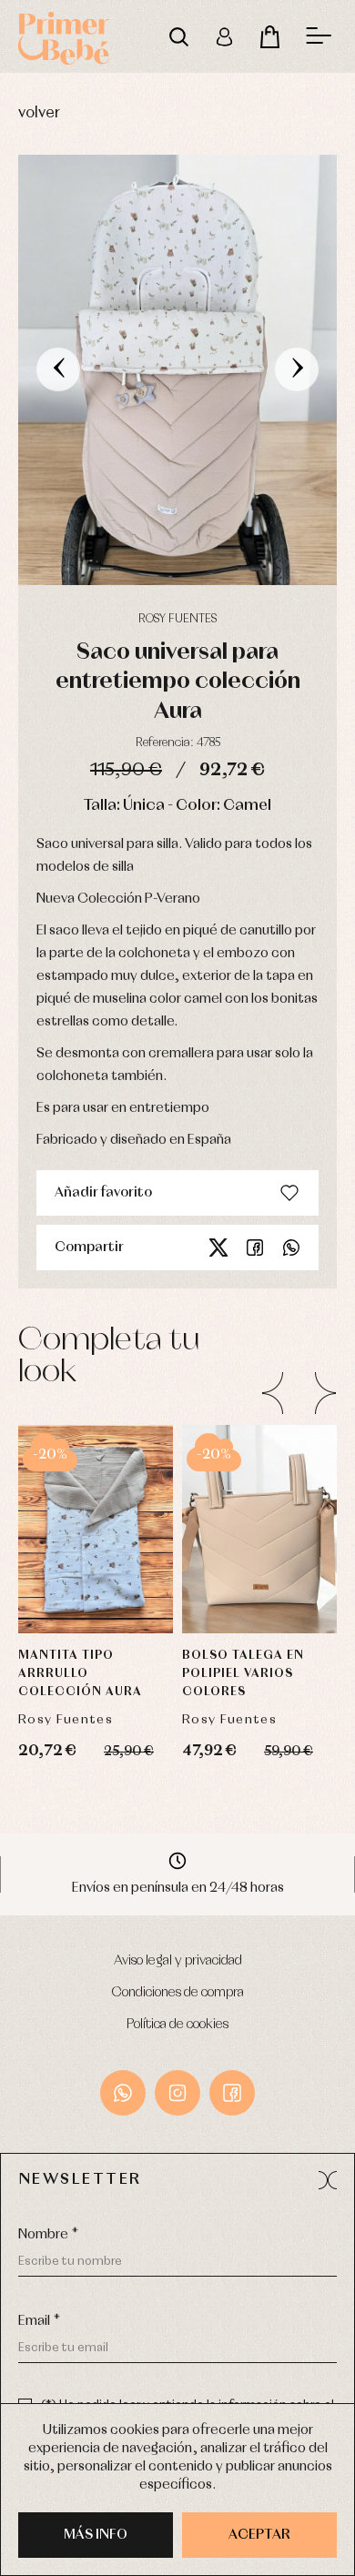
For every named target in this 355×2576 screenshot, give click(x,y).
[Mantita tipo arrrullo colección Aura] (96, 1530)
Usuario (224, 36)
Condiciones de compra (178, 1993)
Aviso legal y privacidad (178, 1961)
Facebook (255, 1248)
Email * (39, 2321)
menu (319, 36)
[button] (328, 2180)
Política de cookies (177, 2025)
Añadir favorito (103, 1193)
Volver (39, 113)
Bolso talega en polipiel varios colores (243, 1674)
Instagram (177, 2093)
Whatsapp (291, 1248)
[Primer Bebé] (64, 36)
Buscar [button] (178, 36)
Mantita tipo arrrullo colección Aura (80, 1674)
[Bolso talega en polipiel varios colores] (259, 1530)
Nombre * (48, 2235)
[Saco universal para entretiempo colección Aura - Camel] (177, 370)
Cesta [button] (269, 36)
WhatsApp (123, 2093)
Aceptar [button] (259, 2535)
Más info (96, 2535)
